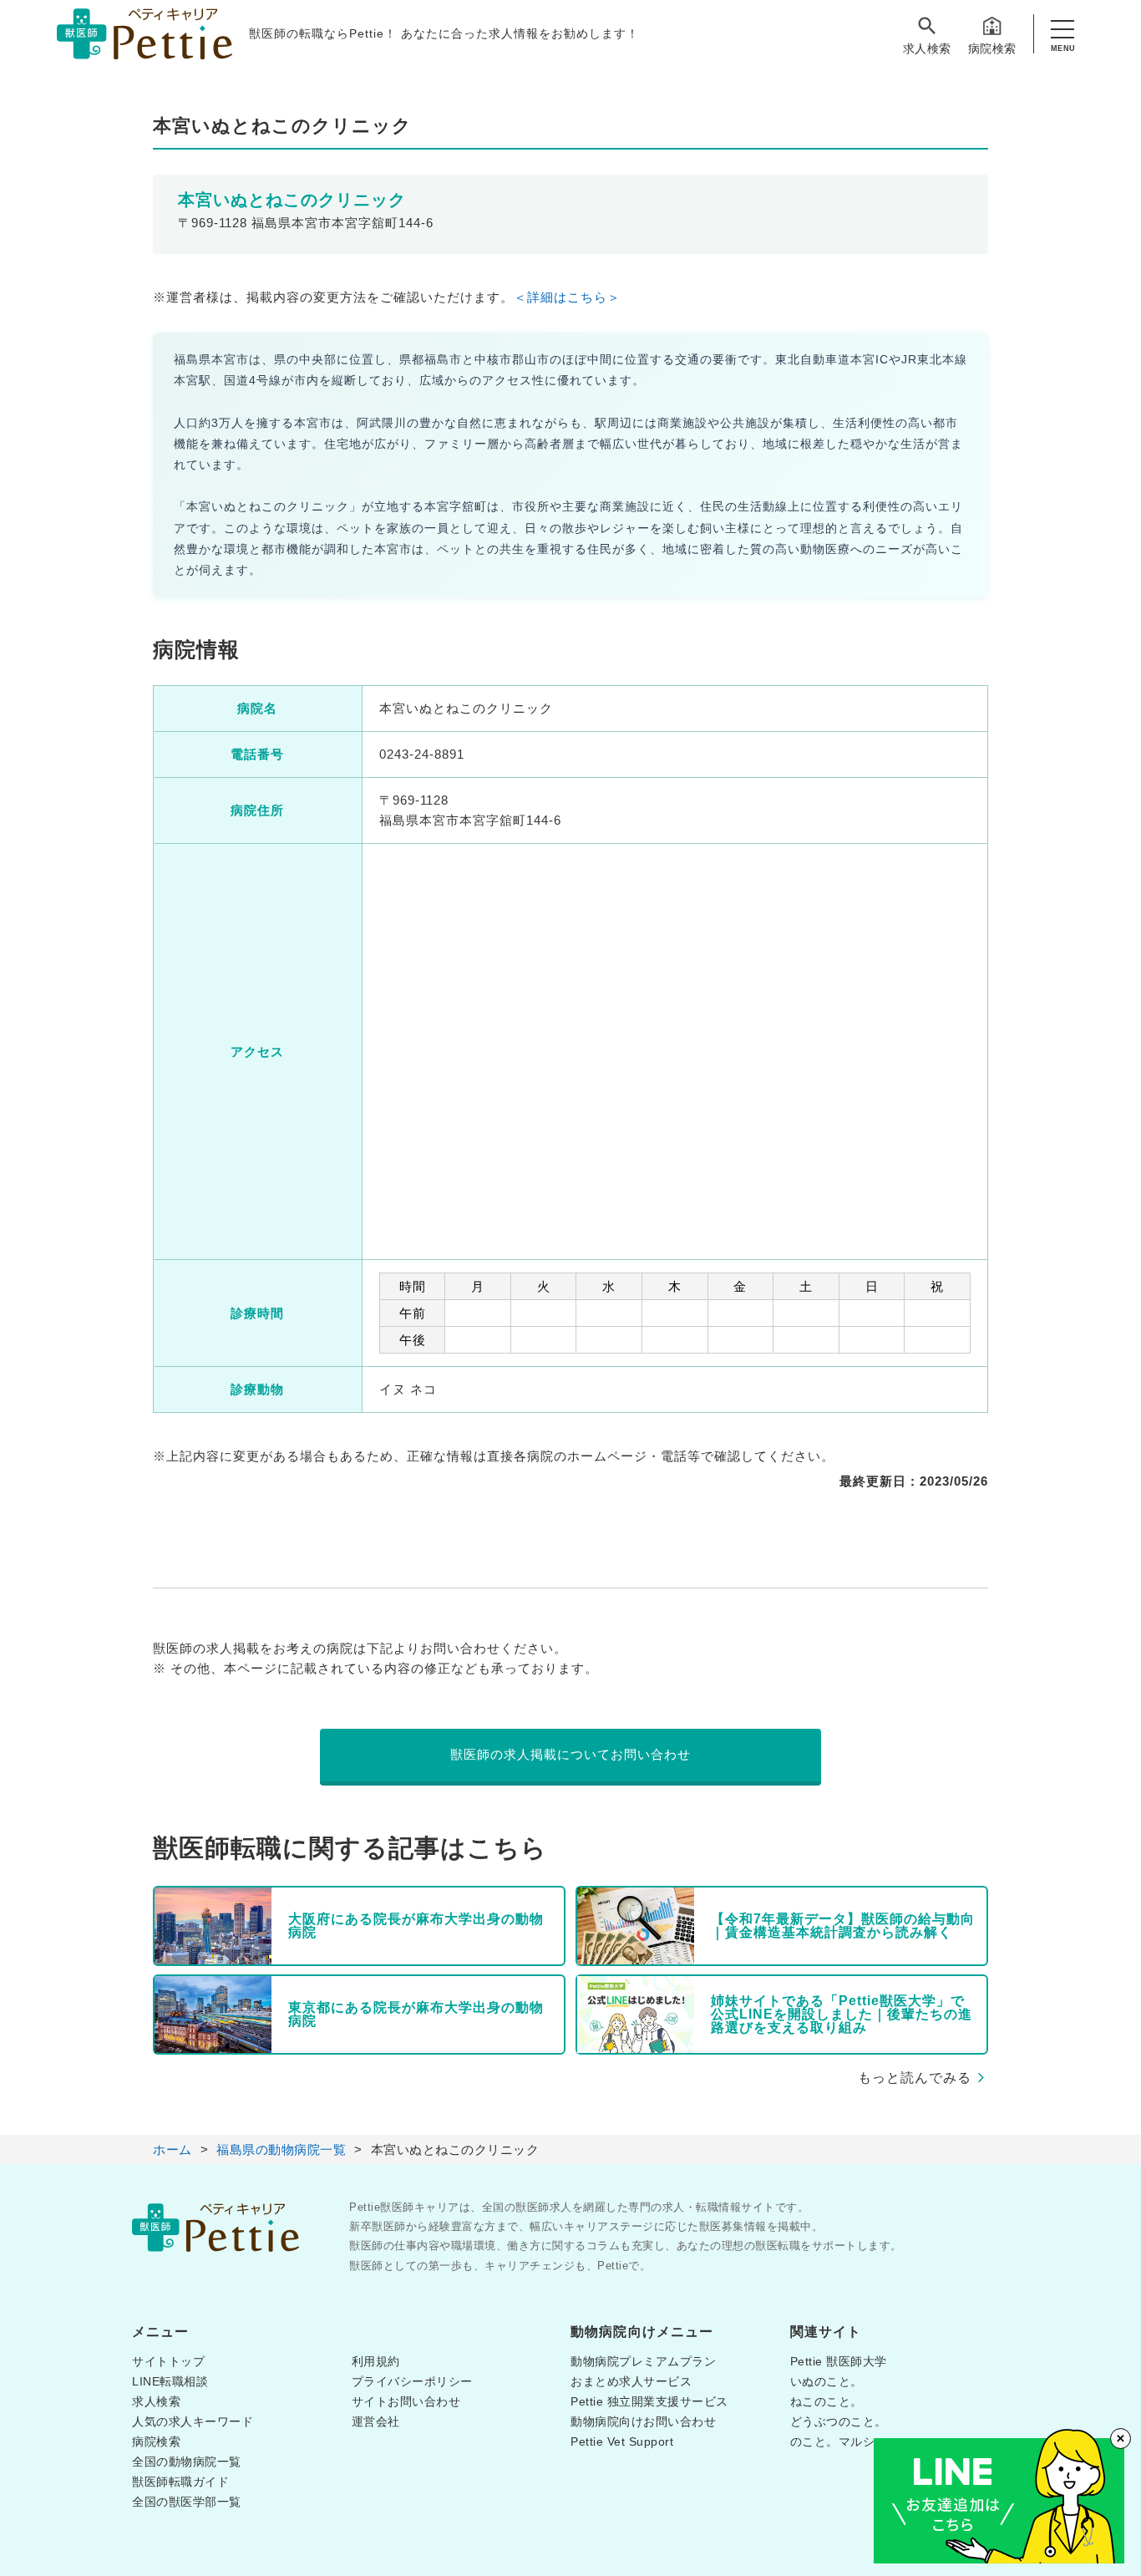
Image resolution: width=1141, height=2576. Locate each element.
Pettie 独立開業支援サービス (649, 2401)
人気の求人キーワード (193, 2421)
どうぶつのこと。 (839, 2421)
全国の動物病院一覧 (187, 2462)
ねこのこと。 (827, 2401)
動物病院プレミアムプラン (643, 2361)
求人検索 (927, 48)
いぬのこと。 (827, 2381)
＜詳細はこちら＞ (567, 297)
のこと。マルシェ (839, 2441)
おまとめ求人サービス (631, 2381)
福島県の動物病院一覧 (281, 2149)
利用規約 (376, 2361)
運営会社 (376, 2421)
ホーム (172, 2149)
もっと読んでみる (915, 2078)
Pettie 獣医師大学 (839, 2361)
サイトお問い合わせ (406, 2401)
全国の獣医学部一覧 (187, 2502)
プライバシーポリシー (412, 2381)
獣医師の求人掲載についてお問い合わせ (570, 1754)
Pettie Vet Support (622, 2441)
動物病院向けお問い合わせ (643, 2421)
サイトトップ (168, 2361)
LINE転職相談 (170, 2381)
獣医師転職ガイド (180, 2482)
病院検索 (992, 48)
